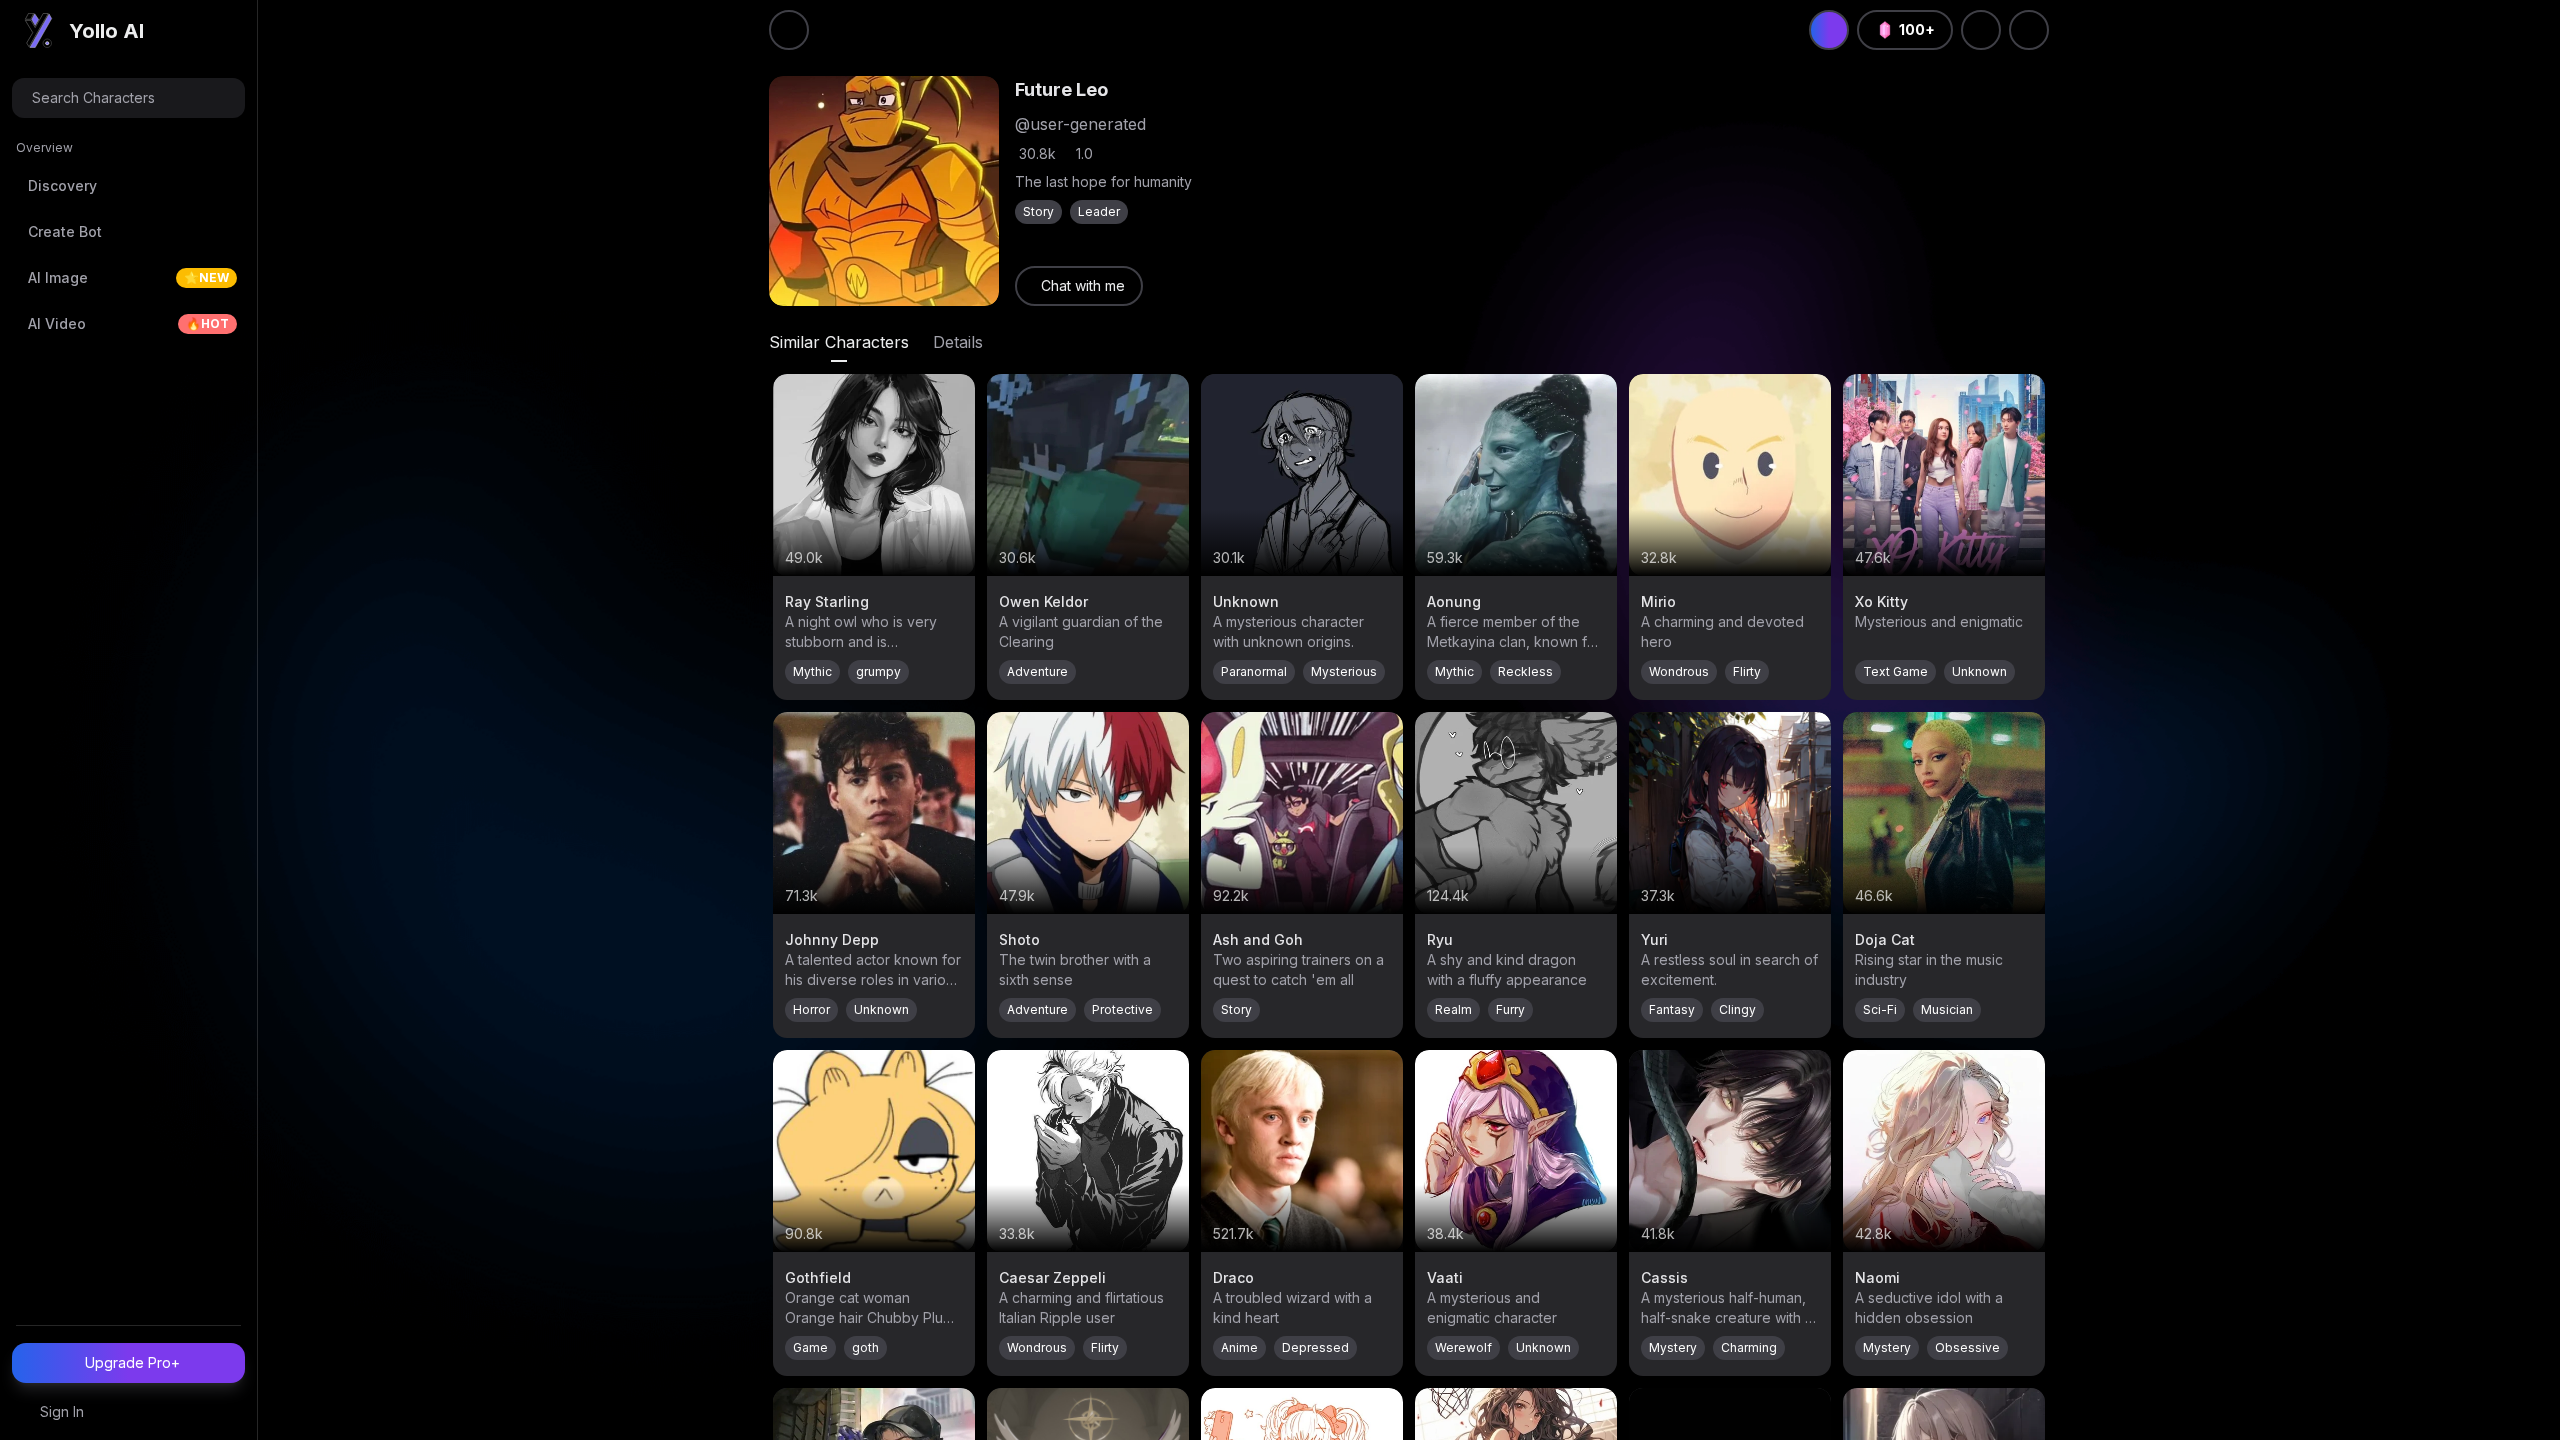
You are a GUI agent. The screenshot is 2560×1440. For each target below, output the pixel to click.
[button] (128, 98)
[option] (128, 186)
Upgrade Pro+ (132, 1362)
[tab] (839, 342)
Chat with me (1083, 285)
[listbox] (128, 245)
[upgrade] (1829, 30)
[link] (1079, 286)
